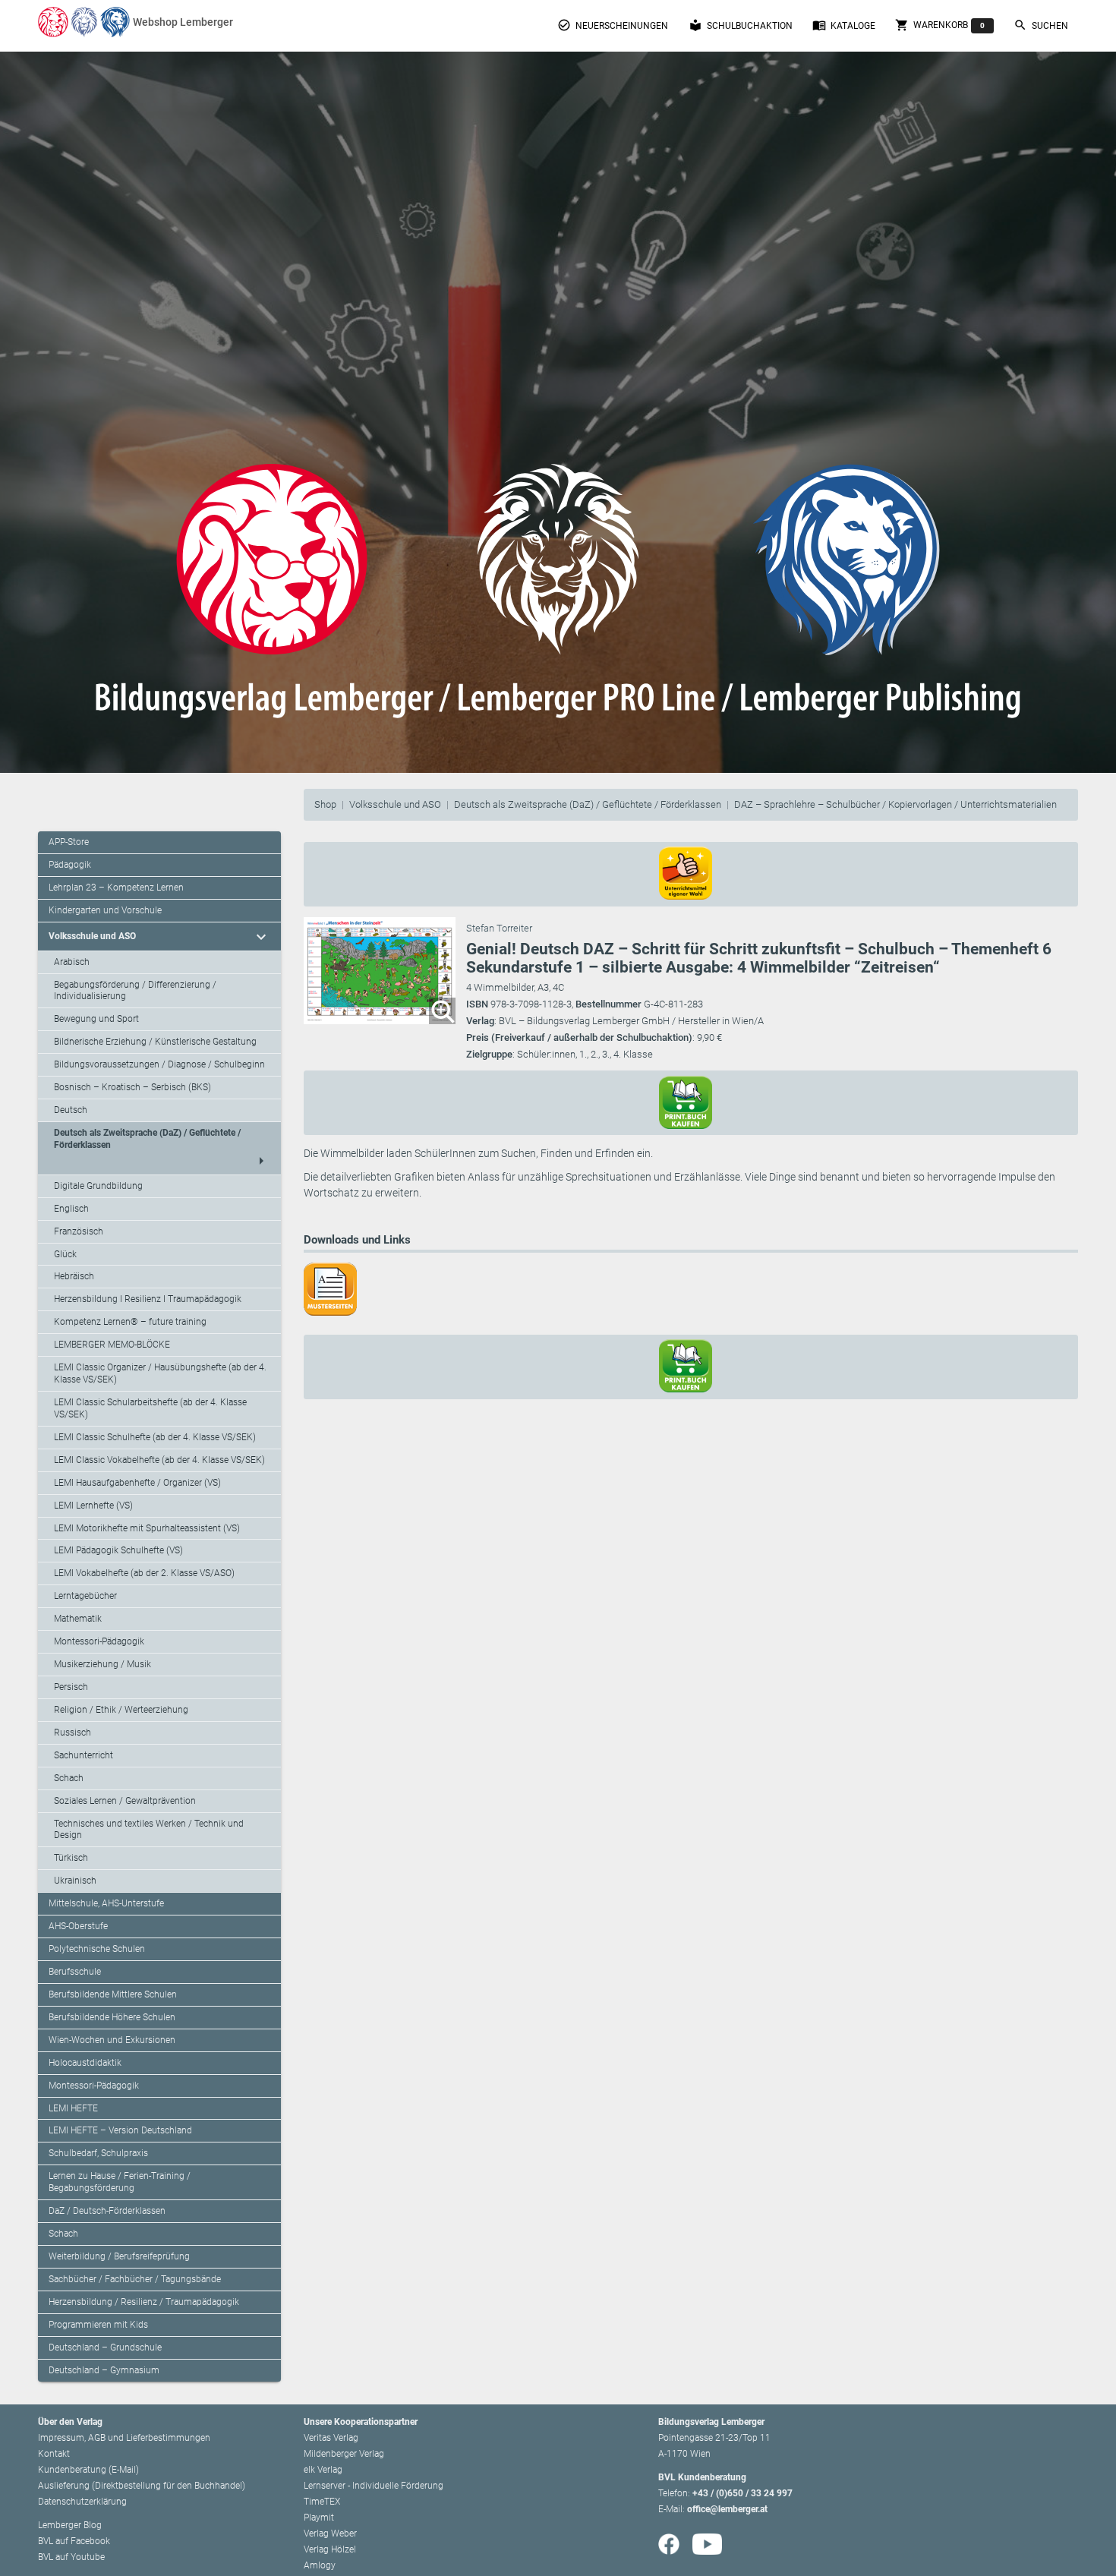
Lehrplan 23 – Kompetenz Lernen (116, 888)
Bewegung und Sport (96, 1019)
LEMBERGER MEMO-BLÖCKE (112, 1345)
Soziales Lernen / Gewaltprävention (125, 1801)
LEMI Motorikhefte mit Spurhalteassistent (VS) (147, 1528)
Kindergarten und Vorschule (105, 910)
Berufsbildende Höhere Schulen (112, 2017)
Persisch (71, 1687)
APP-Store (69, 842)
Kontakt (54, 2454)
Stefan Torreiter (499, 928)
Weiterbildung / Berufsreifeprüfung (119, 2256)
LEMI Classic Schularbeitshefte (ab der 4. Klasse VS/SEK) (150, 1408)
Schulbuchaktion (741, 25)
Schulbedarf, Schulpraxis (98, 2153)
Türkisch (71, 1858)
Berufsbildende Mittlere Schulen (113, 1994)
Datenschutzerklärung (82, 2502)
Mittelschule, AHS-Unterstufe (106, 1903)
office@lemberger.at (727, 2509)
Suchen (1041, 25)
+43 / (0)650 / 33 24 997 (742, 2493)
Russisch (73, 1733)
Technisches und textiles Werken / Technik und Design (149, 1830)
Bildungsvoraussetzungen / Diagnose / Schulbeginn (159, 1064)
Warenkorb (940, 25)
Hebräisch (74, 1276)
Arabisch (72, 962)
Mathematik (78, 1619)
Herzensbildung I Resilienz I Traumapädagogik (148, 1299)
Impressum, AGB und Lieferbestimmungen (124, 2438)
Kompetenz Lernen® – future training (130, 1322)
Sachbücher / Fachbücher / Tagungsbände (135, 2279)
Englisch (71, 1209)
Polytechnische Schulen (97, 1949)
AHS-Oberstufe (78, 1926)
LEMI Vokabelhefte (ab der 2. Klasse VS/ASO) (144, 1573)
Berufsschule (75, 1972)
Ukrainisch (75, 1881)
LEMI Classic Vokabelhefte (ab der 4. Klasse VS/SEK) (159, 1460)
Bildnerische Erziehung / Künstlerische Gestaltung (155, 1042)
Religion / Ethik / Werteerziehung (121, 1710)
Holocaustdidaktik (85, 2063)
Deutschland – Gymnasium (104, 2370)
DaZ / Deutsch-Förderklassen (107, 2211)
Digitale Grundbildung (98, 1186)
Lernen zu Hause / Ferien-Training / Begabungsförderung (120, 2182)
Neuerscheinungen (613, 25)
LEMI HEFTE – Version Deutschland (120, 2130)
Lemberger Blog (70, 2525)
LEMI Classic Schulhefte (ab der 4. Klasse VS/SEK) (155, 1437)
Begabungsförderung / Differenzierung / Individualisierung (135, 991)
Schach (69, 1778)
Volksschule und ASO (395, 804)
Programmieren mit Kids (98, 2325)
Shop (325, 804)
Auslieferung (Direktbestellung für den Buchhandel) (142, 2486)
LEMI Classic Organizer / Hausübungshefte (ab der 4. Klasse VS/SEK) (160, 1373)
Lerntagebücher (85, 1596)
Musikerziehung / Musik (102, 1664)
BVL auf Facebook (74, 2541)
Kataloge (844, 25)
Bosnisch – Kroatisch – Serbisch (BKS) (132, 1087)
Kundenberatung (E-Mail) (88, 2470)
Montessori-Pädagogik (99, 1641)
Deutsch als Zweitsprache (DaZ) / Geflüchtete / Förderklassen (588, 804)
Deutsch (71, 1110)
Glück (65, 1254)
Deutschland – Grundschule (105, 2347)
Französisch (79, 1231)
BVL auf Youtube (71, 2557)
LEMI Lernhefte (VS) (93, 1506)
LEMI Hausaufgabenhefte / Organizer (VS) (137, 1483)
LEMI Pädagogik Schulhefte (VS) (118, 1550)
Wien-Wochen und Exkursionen (112, 2040)
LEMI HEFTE (73, 2108)
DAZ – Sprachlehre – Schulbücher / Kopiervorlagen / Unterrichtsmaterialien (895, 804)
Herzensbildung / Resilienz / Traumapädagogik (144, 2302)
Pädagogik (70, 865)
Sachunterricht (84, 1755)
